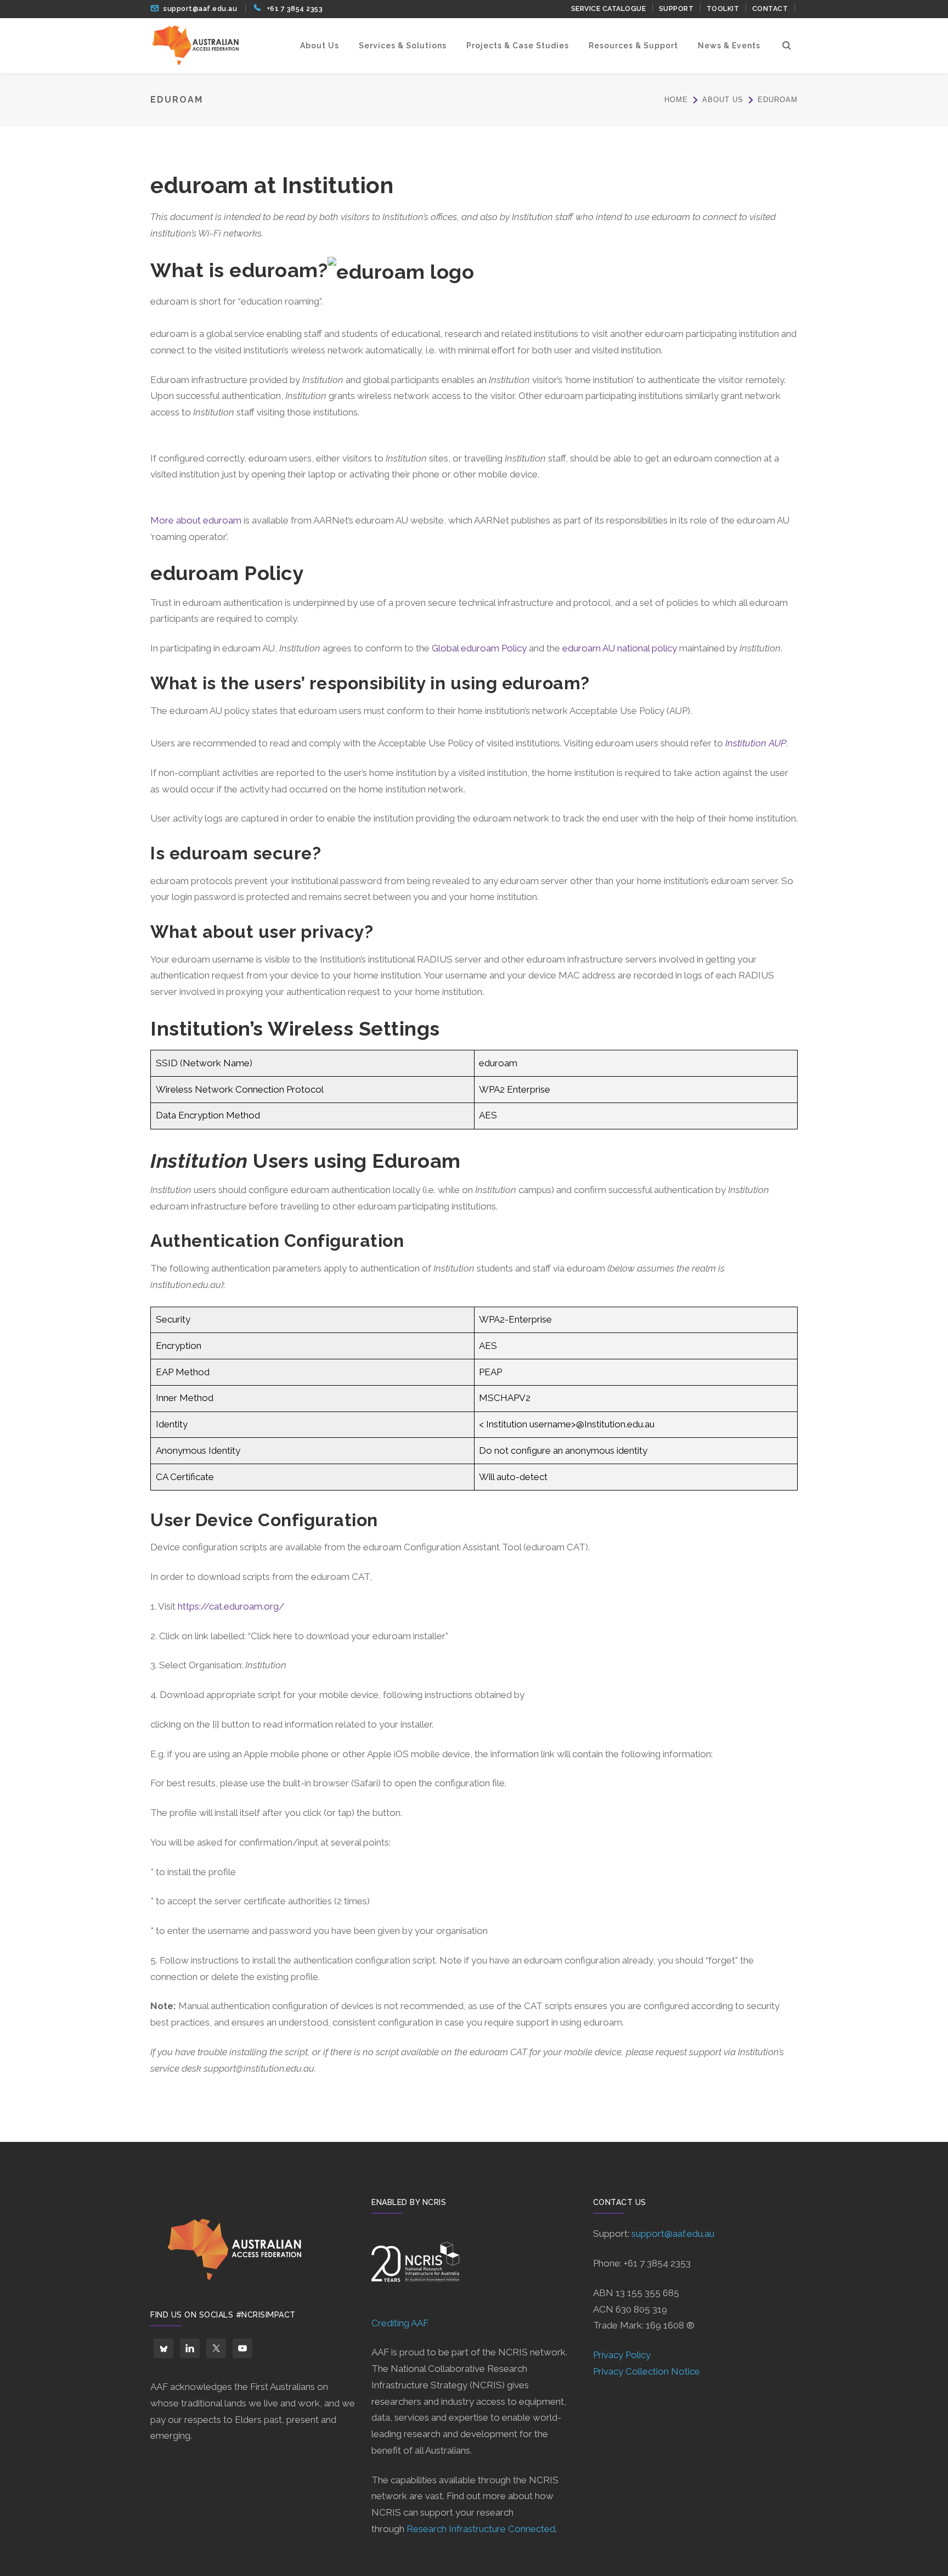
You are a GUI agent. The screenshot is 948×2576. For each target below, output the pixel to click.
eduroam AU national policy (620, 648)
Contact (770, 9)
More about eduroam (196, 520)
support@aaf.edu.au (200, 9)
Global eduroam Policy (479, 648)
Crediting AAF (400, 2323)
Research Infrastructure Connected (481, 2529)
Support (676, 9)
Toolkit (723, 9)
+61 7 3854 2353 (295, 9)
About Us (723, 100)
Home (676, 100)
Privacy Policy (622, 2355)
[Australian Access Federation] (195, 45)
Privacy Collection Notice (647, 2371)
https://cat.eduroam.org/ (231, 1606)
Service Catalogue (609, 9)
